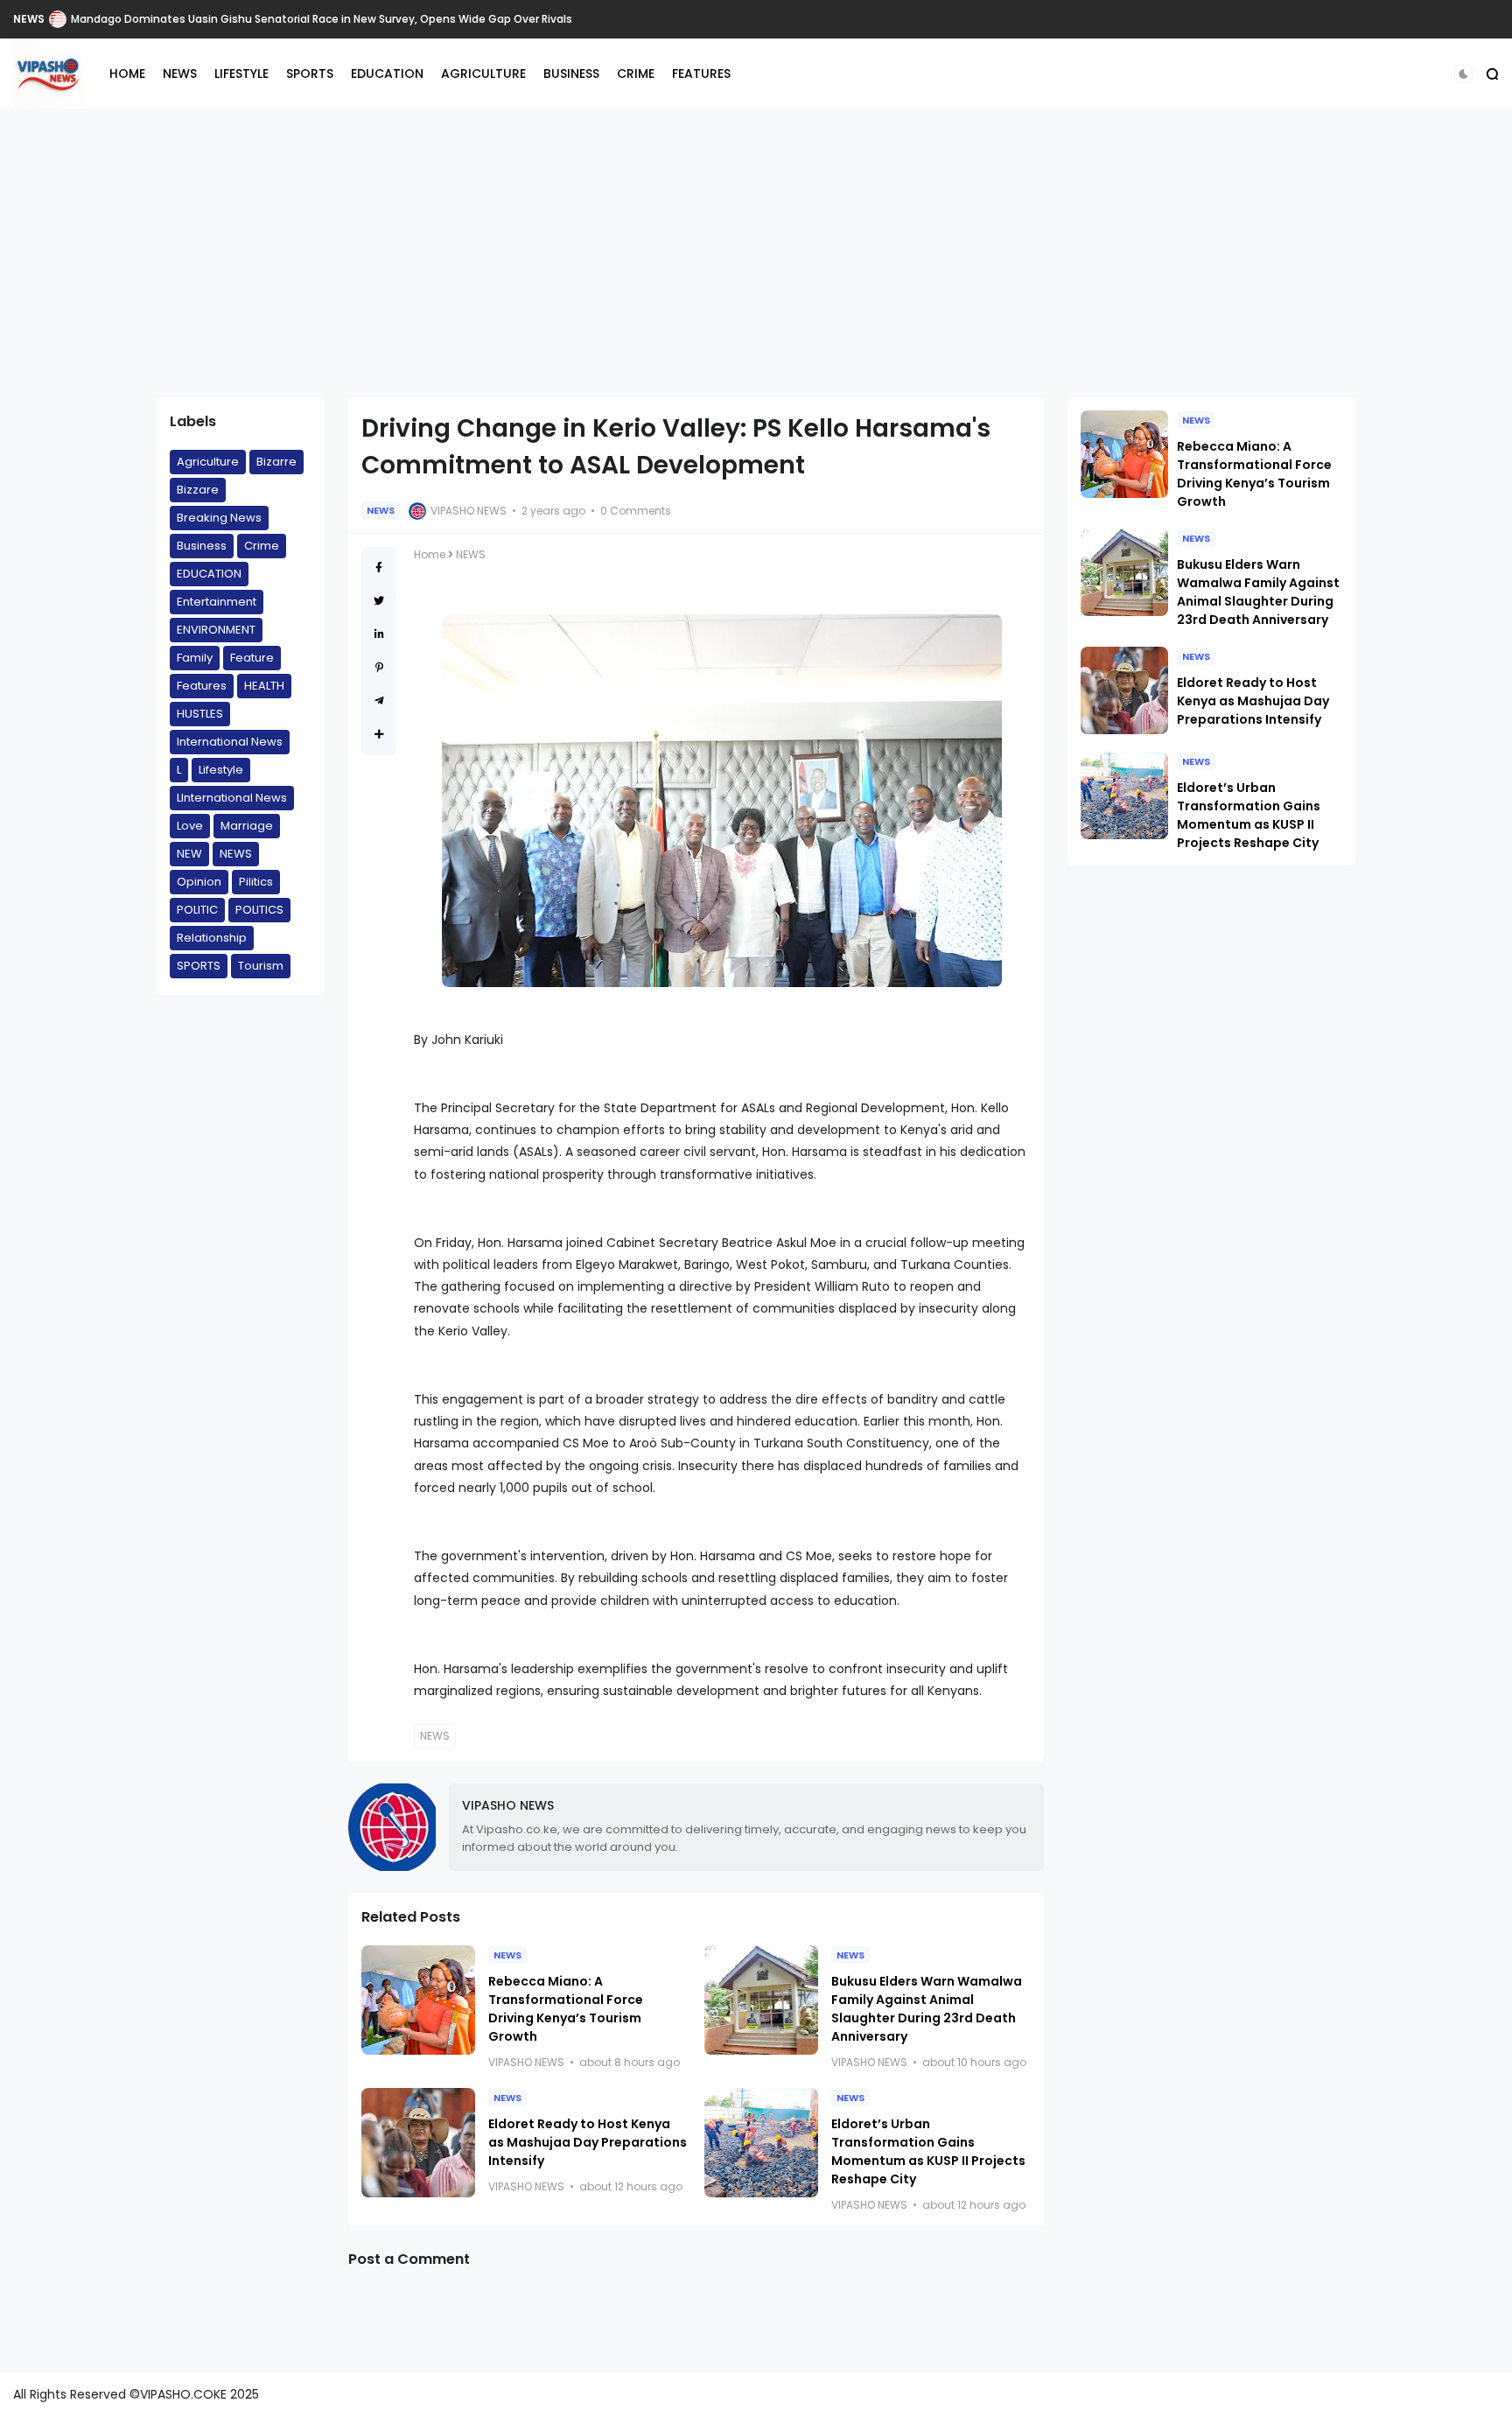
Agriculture (208, 462)
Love (190, 826)
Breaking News (219, 518)
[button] (1463, 74)
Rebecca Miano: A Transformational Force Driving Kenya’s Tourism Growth (566, 2009)
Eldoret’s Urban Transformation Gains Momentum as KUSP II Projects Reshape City (928, 2151)
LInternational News (232, 798)
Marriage (247, 826)
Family (195, 658)
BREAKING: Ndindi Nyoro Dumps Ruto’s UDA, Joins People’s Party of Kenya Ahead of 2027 (324, 19)
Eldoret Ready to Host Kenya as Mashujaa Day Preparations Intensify (588, 2142)
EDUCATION (387, 74)
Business (202, 546)
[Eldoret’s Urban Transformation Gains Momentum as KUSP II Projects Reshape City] (761, 2143)
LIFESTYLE (241, 74)
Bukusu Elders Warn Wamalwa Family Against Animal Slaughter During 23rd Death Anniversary (927, 2009)
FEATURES (701, 74)
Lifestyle (221, 770)
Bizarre (276, 462)
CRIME (636, 74)
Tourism (261, 966)
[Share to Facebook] (379, 567)
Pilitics (256, 882)
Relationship (212, 938)
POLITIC (197, 910)
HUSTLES (200, 714)
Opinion (199, 882)
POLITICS (38, 19)
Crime (262, 546)
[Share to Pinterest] (379, 667)
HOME (127, 74)
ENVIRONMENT (216, 630)
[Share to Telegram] (379, 701)
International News (230, 742)
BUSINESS (571, 74)
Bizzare (198, 490)
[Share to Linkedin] (379, 634)
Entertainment (217, 602)
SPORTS (310, 74)
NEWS (180, 74)
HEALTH (264, 686)
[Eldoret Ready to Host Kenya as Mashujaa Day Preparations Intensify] (418, 2143)
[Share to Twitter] (379, 601)
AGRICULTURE (483, 74)
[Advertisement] (756, 253)
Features (202, 686)
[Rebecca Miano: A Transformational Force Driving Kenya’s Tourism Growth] (418, 2000)
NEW (189, 854)
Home (430, 554)
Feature (252, 658)
